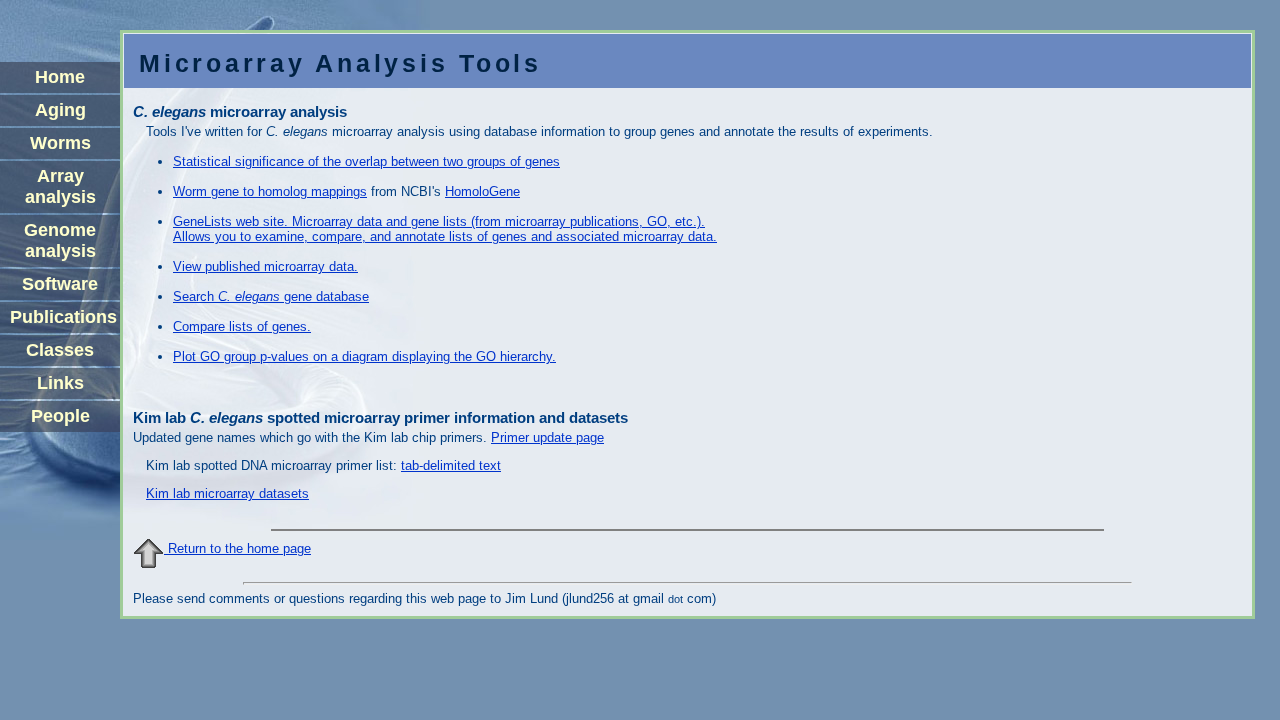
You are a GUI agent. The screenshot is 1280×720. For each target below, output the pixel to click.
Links (60, 383)
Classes (60, 350)
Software (60, 284)
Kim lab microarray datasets (227, 493)
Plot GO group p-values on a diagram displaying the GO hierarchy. (364, 356)
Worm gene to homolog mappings (270, 191)
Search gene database (271, 296)
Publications (63, 317)
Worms (60, 143)
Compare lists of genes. (242, 326)
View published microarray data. (265, 266)
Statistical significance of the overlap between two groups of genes (366, 161)
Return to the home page (237, 548)
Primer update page (547, 437)
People (60, 416)
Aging (60, 110)
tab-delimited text (451, 465)
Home (60, 77)
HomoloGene (482, 191)
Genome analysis (60, 240)
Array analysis (60, 186)
